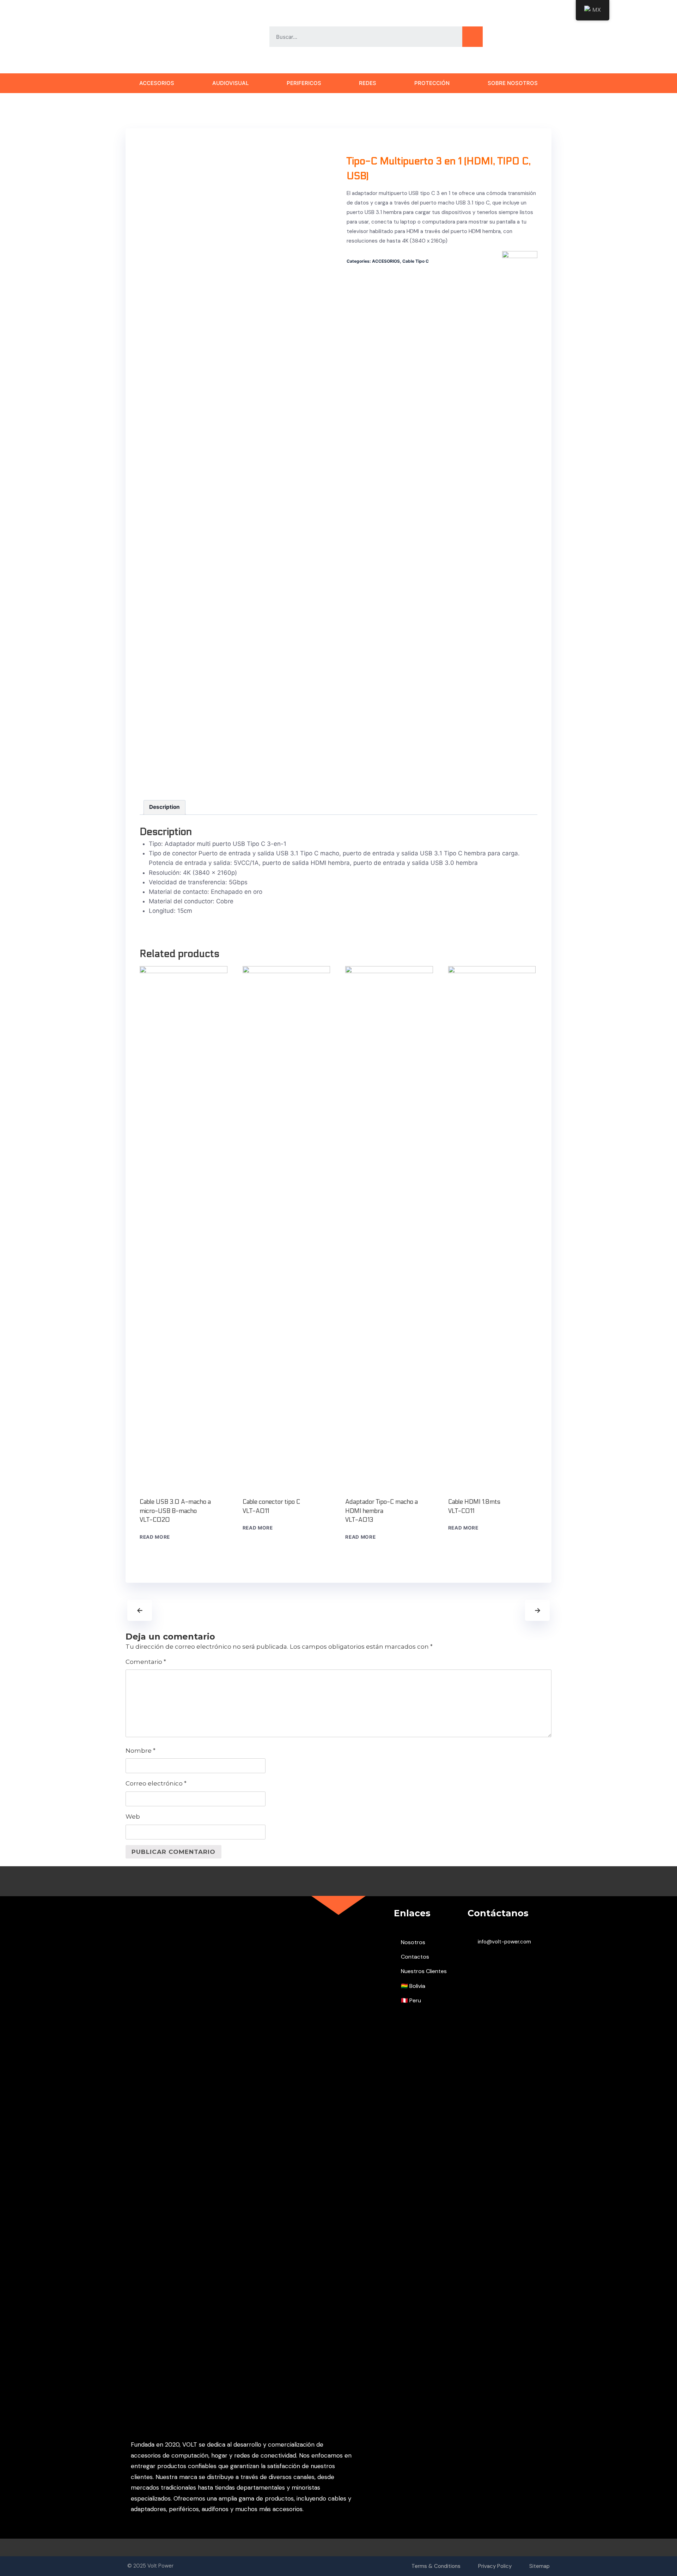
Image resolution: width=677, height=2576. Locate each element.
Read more (155, 1537)
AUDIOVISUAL (230, 83)
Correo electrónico (156, 1783)
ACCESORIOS (157, 83)
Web (133, 1817)
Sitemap (539, 2566)
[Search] (472, 37)
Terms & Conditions (436, 2566)
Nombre (141, 1751)
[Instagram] (535, 37)
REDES (368, 83)
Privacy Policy (495, 2566)
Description (164, 807)
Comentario (146, 1662)
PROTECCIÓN (432, 83)
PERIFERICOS (304, 83)
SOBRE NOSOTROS (513, 83)
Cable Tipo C (416, 261)
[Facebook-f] (494, 37)
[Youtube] (508, 37)
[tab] (165, 807)
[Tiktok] (521, 37)
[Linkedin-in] (548, 37)
